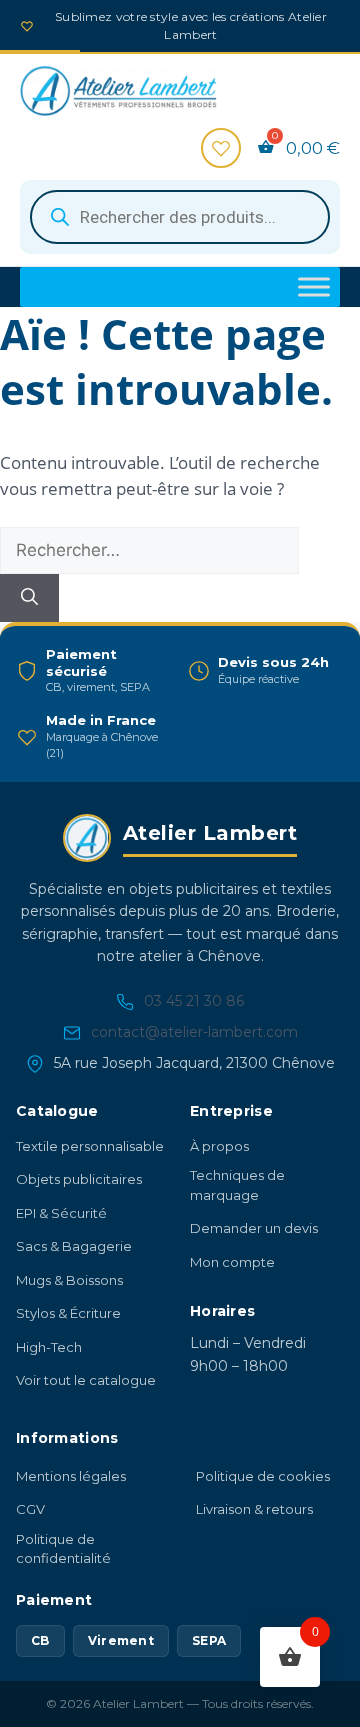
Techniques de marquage (237, 1185)
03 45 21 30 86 (194, 1001)
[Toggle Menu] (314, 286)
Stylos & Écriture (68, 1313)
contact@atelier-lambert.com (194, 1032)
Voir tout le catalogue (86, 1380)
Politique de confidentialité (63, 1549)
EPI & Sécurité (61, 1213)
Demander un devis (254, 1228)
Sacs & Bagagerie (74, 1246)
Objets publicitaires (79, 1179)
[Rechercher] (29, 598)
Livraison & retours (254, 1509)
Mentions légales (71, 1476)
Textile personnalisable (90, 1146)
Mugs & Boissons (69, 1280)
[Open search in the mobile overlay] (180, 217)
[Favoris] (221, 148)
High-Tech (49, 1347)
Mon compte (232, 1262)
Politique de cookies (263, 1476)
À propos (219, 1146)
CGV (30, 1509)
